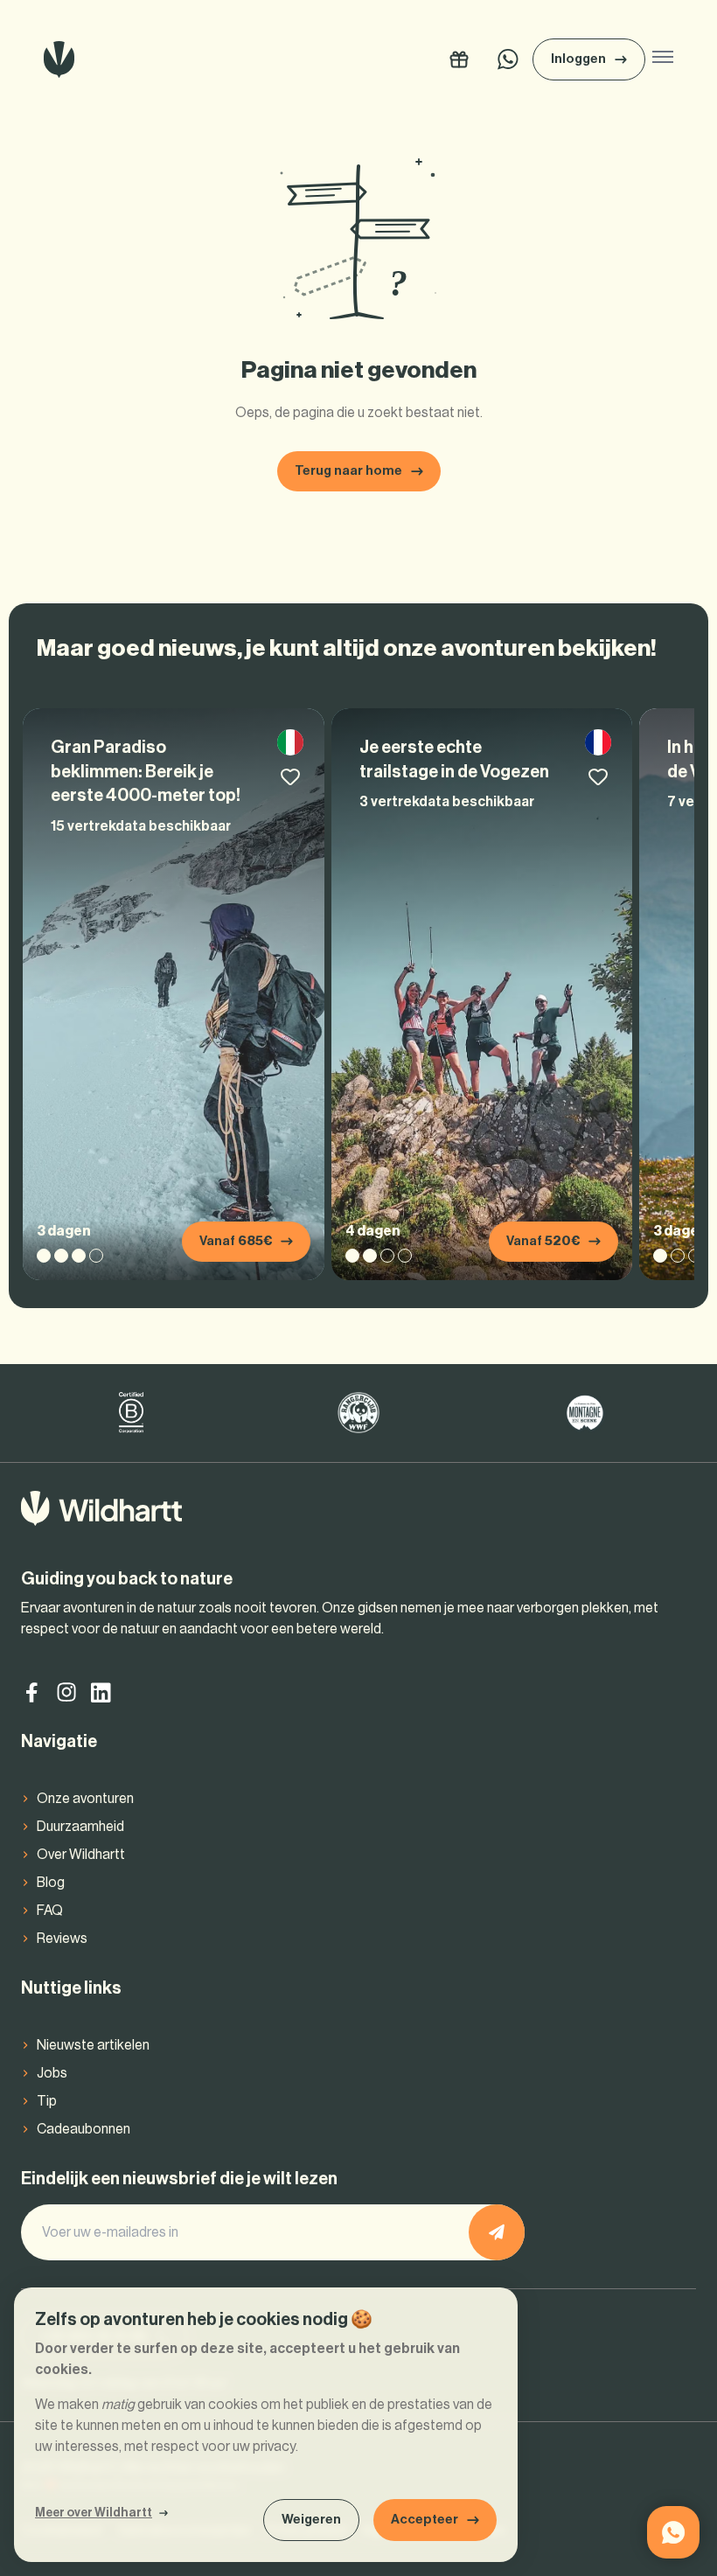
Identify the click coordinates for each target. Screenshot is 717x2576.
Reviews (62, 1939)
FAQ (50, 1911)
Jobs (52, 2073)
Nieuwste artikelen (93, 2045)
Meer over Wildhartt (94, 2513)
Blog (51, 1883)
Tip (47, 2101)
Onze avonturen (85, 1799)
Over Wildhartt (81, 1855)
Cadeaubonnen (84, 2129)
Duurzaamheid (80, 1827)
